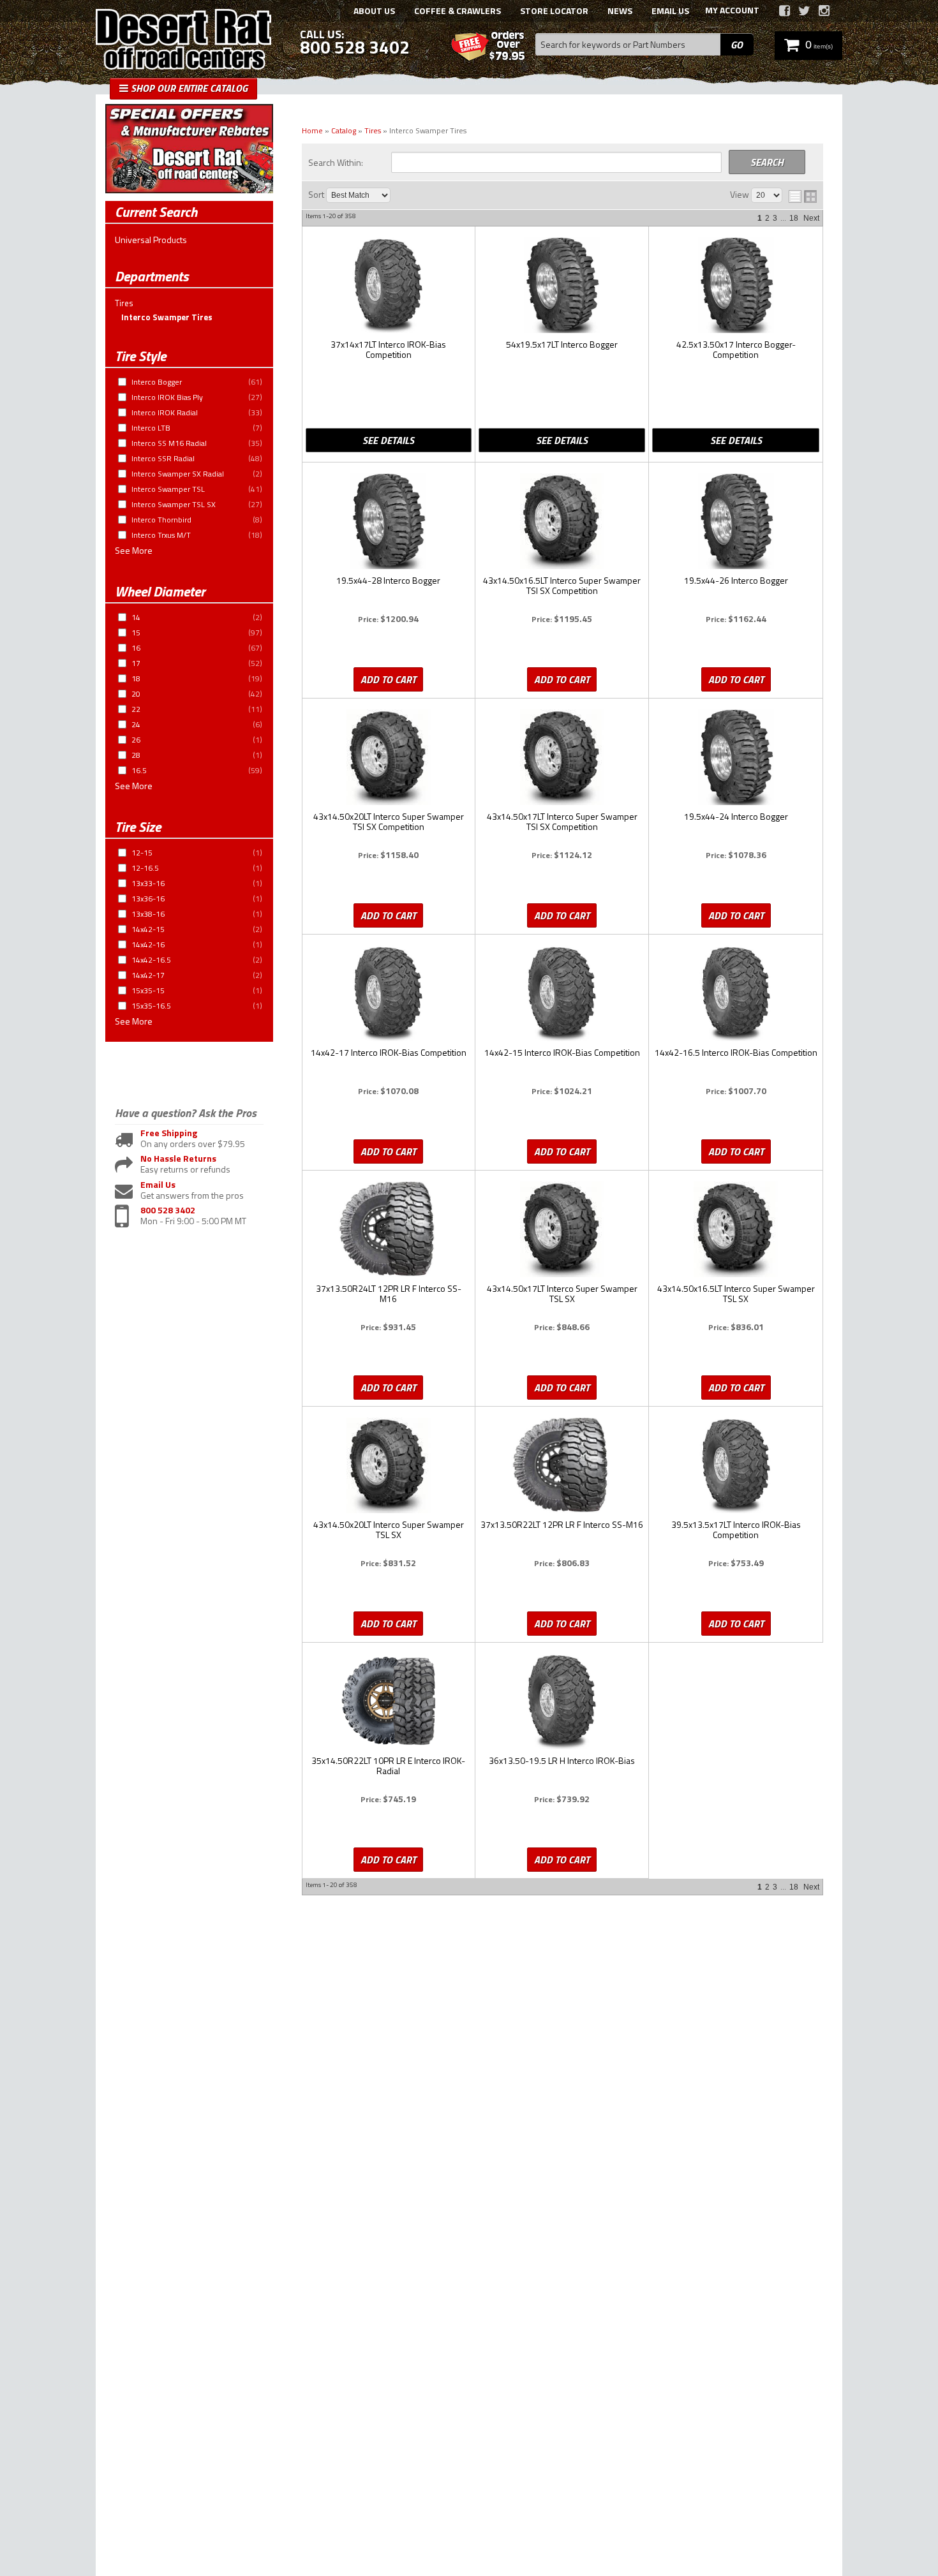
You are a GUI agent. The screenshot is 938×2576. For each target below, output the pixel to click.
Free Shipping (169, 1133)
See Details (388, 440)
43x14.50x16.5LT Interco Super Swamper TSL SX (736, 1294)
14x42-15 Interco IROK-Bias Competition (562, 1053)
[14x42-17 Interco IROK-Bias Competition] (389, 994)
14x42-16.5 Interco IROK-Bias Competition (736, 1053)
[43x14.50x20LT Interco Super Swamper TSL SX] (389, 1466)
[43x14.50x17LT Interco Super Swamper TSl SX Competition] (562, 758)
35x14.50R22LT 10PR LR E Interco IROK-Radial (388, 1766)
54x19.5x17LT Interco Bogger (562, 345)
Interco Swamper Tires (167, 317)
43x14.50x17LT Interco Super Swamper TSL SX (562, 1294)
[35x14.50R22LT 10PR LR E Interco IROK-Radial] (389, 1702)
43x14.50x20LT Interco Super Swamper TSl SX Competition (389, 822)
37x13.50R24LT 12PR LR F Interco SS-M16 (389, 1294)
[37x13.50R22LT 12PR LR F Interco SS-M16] (562, 1466)
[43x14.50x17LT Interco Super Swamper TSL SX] (562, 1230)
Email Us (158, 1185)
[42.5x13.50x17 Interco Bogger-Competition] (736, 286)
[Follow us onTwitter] (804, 11)
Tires (124, 303)
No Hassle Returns (178, 1159)
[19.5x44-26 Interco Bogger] (736, 522)
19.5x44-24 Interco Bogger (736, 817)
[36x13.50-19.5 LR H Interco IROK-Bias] (562, 1702)
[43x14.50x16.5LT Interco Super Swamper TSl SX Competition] (562, 522)
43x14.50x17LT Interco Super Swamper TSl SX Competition (562, 822)
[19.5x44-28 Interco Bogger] (389, 522)
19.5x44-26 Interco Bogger (736, 581)
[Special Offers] (189, 190)
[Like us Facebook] (785, 11)
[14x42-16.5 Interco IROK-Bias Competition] (736, 994)
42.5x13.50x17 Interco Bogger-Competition (736, 350)
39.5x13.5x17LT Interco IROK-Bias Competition (736, 1530)
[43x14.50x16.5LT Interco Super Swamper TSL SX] (736, 1230)
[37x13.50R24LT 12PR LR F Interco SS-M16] (389, 1230)
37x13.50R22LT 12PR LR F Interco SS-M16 (562, 1525)
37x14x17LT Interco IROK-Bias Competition (388, 350)
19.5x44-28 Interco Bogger (388, 581)
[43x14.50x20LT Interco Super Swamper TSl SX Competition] (389, 758)
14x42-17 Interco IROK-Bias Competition (389, 1053)
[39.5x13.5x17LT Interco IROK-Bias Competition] (736, 1466)
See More (134, 551)
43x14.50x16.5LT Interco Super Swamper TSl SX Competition (562, 586)
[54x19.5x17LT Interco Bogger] (562, 286)
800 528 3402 (168, 1210)
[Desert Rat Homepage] (183, 41)
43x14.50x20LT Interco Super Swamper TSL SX (389, 1530)
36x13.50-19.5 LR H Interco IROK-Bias (562, 1761)
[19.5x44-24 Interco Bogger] (736, 758)
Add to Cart (388, 679)
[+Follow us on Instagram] (824, 11)
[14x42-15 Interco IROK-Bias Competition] (562, 994)
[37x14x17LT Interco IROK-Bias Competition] (389, 286)
